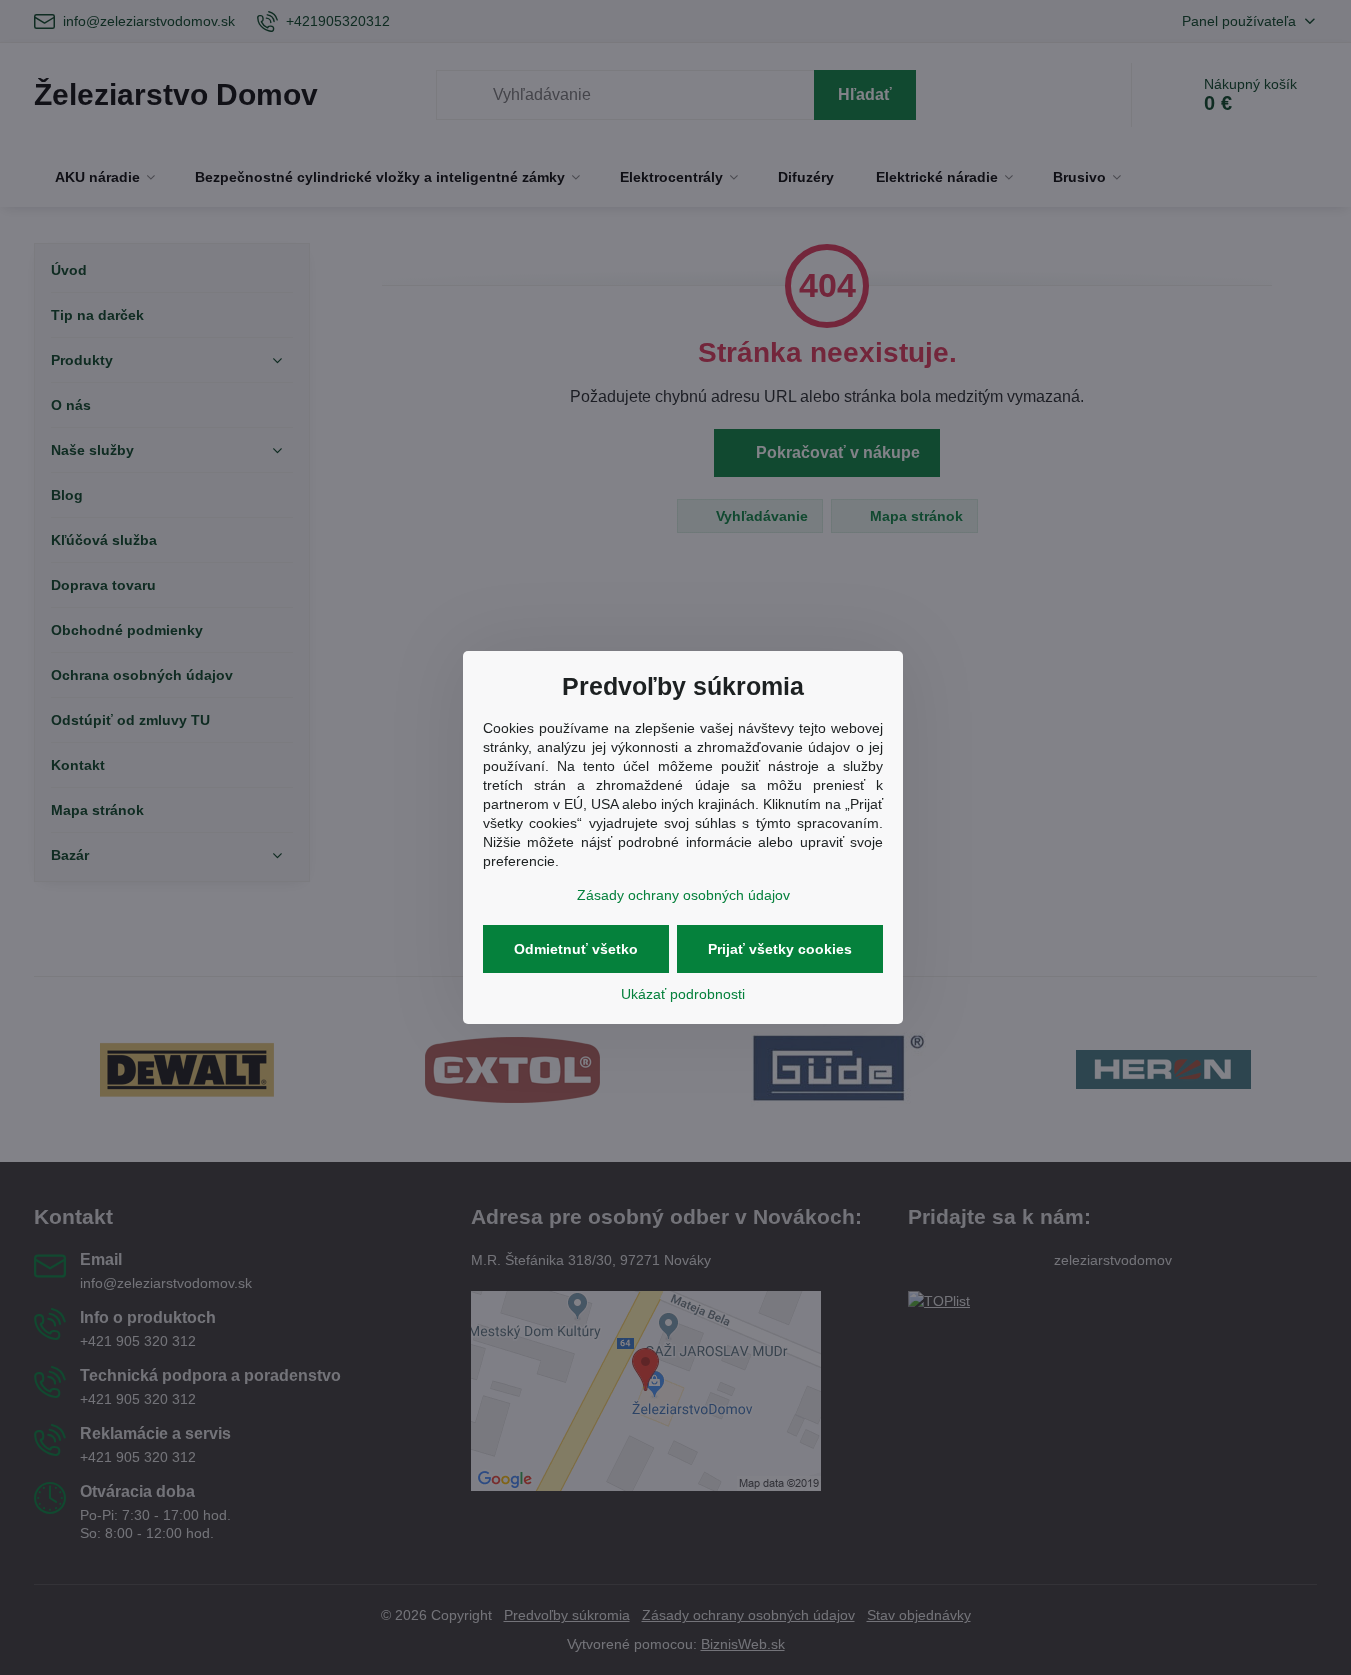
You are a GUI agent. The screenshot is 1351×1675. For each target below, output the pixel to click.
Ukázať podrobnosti (683, 994)
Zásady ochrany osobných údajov (683, 895)
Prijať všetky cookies (780, 949)
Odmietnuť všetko (576, 949)
